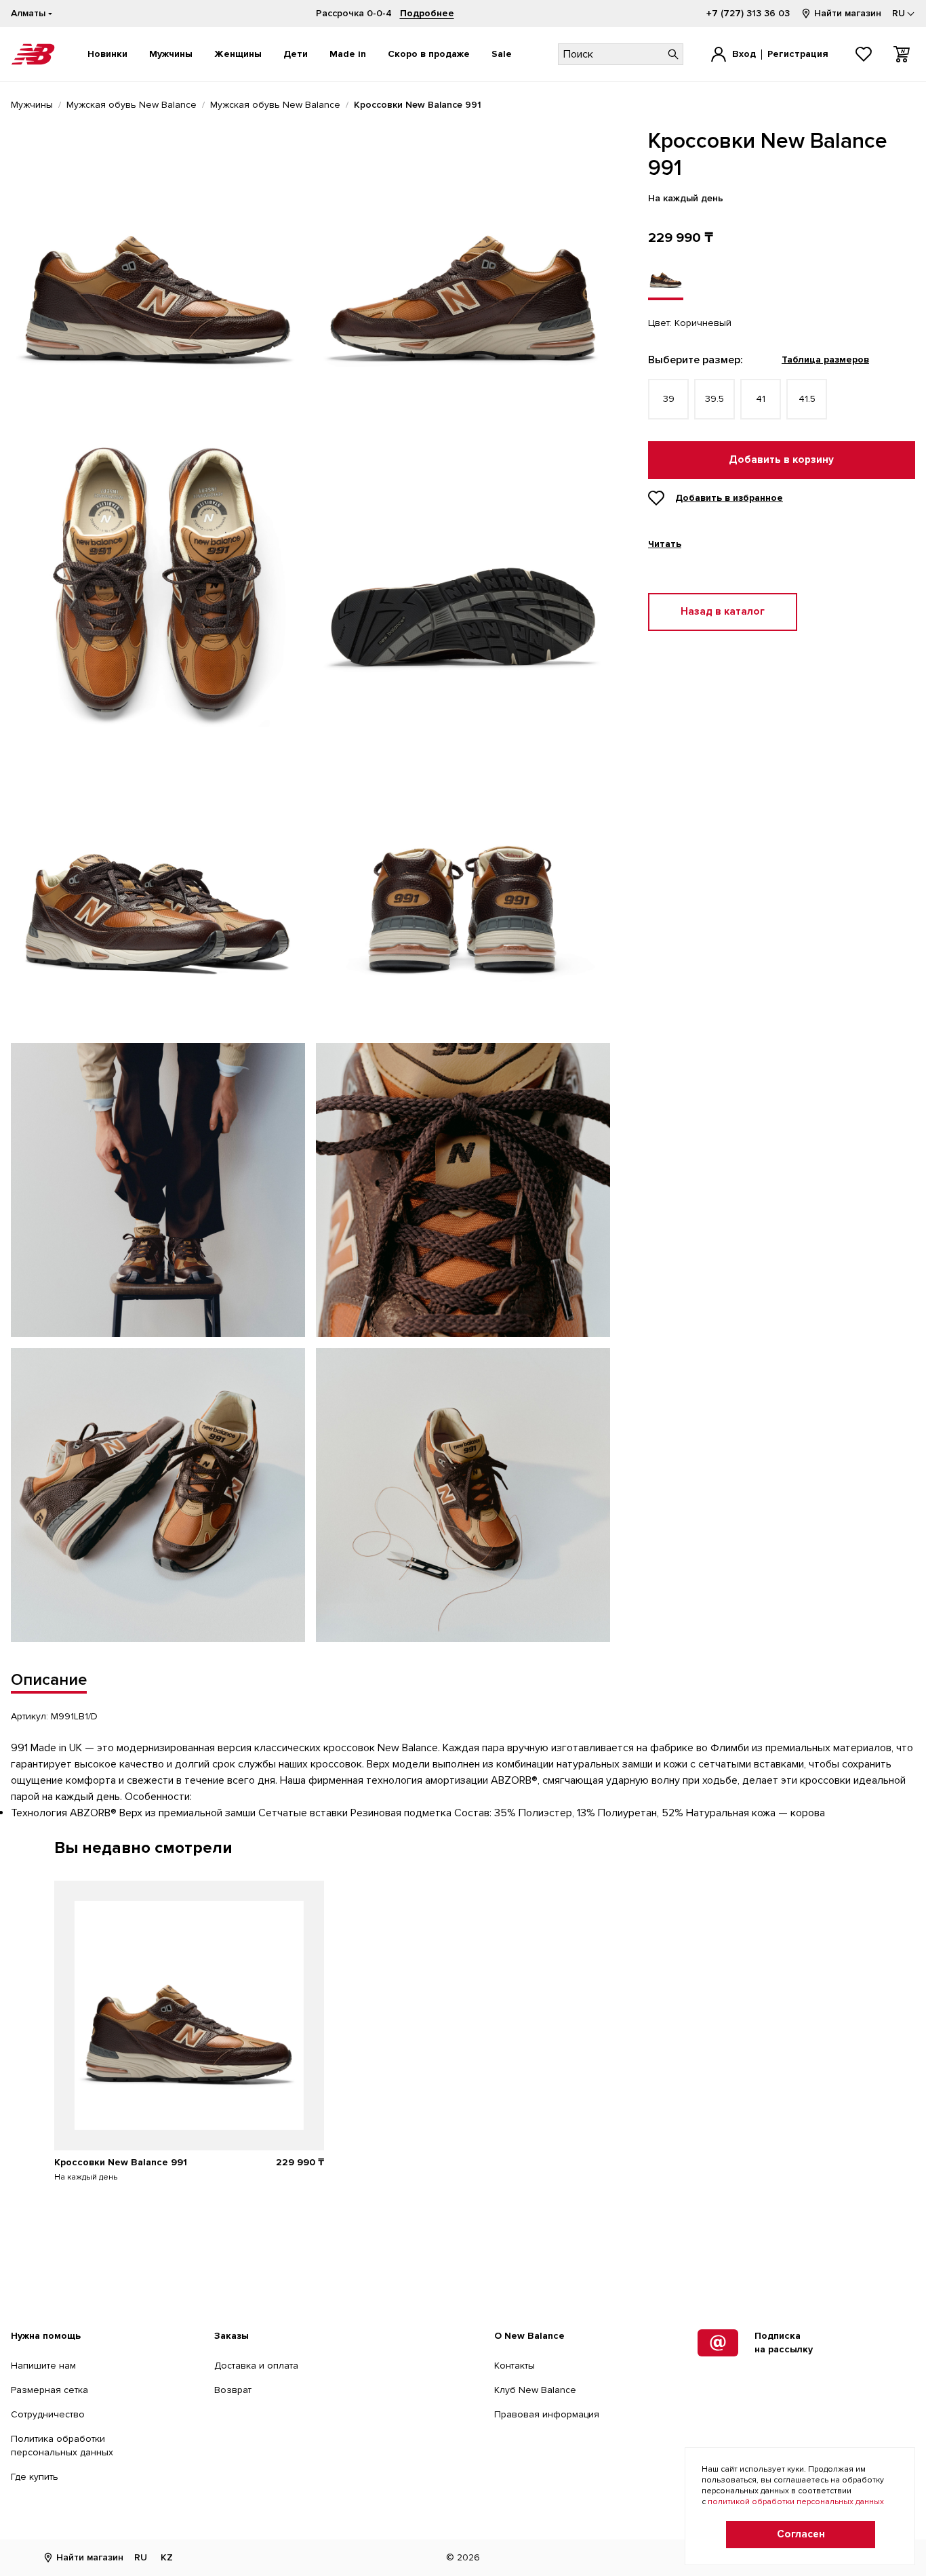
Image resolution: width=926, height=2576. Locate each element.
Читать (665, 544)
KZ (167, 2557)
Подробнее (427, 13)
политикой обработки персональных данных (796, 2502)
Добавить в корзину (781, 460)
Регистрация (798, 54)
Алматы (28, 13)
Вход (744, 54)
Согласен (801, 2534)
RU (141, 2557)
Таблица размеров (825, 360)
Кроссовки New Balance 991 (121, 2162)
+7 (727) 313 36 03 (748, 13)
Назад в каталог (723, 612)
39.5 (714, 399)
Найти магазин (848, 13)
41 (761, 399)
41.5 (807, 399)
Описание (49, 1680)
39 (669, 399)
